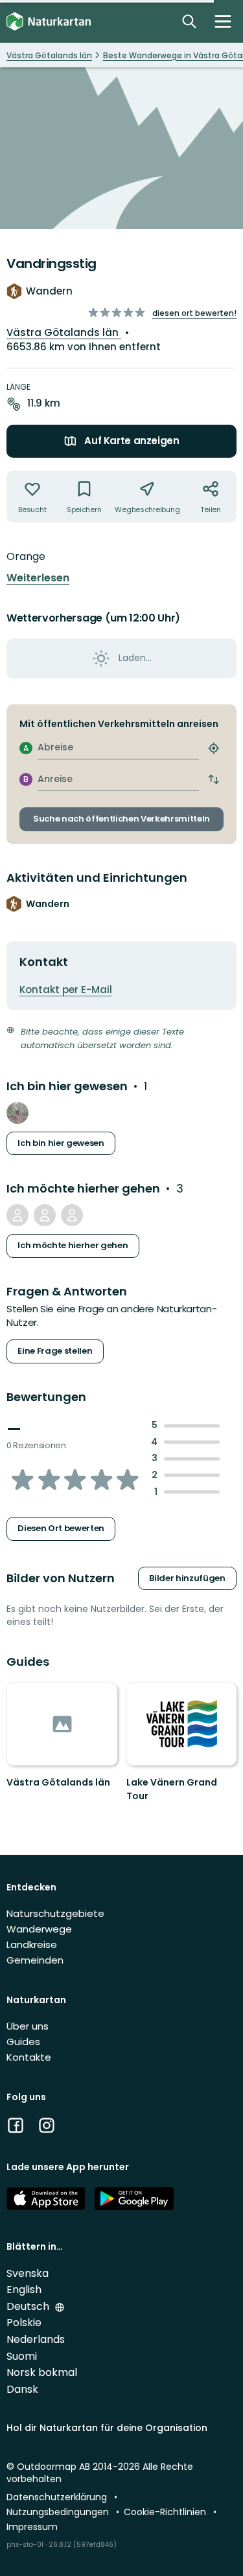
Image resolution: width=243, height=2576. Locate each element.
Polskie (24, 2323)
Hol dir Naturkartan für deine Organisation (107, 2428)
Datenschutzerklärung (58, 2497)
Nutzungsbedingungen (59, 2512)
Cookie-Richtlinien (166, 2512)
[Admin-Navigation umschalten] (223, 21)
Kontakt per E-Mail (66, 990)
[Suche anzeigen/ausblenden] (189, 21)
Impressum (32, 2527)
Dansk (22, 2389)
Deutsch (29, 2306)
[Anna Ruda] (45, 1215)
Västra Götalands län (64, 332)
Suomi (22, 2356)
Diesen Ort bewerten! (194, 313)
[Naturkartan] (49, 22)
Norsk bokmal (42, 2372)
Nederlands (36, 2339)
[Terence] (17, 1113)
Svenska (28, 2273)
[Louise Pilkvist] (72, 1215)
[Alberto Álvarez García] (17, 1215)
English (24, 2290)
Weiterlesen (38, 578)
